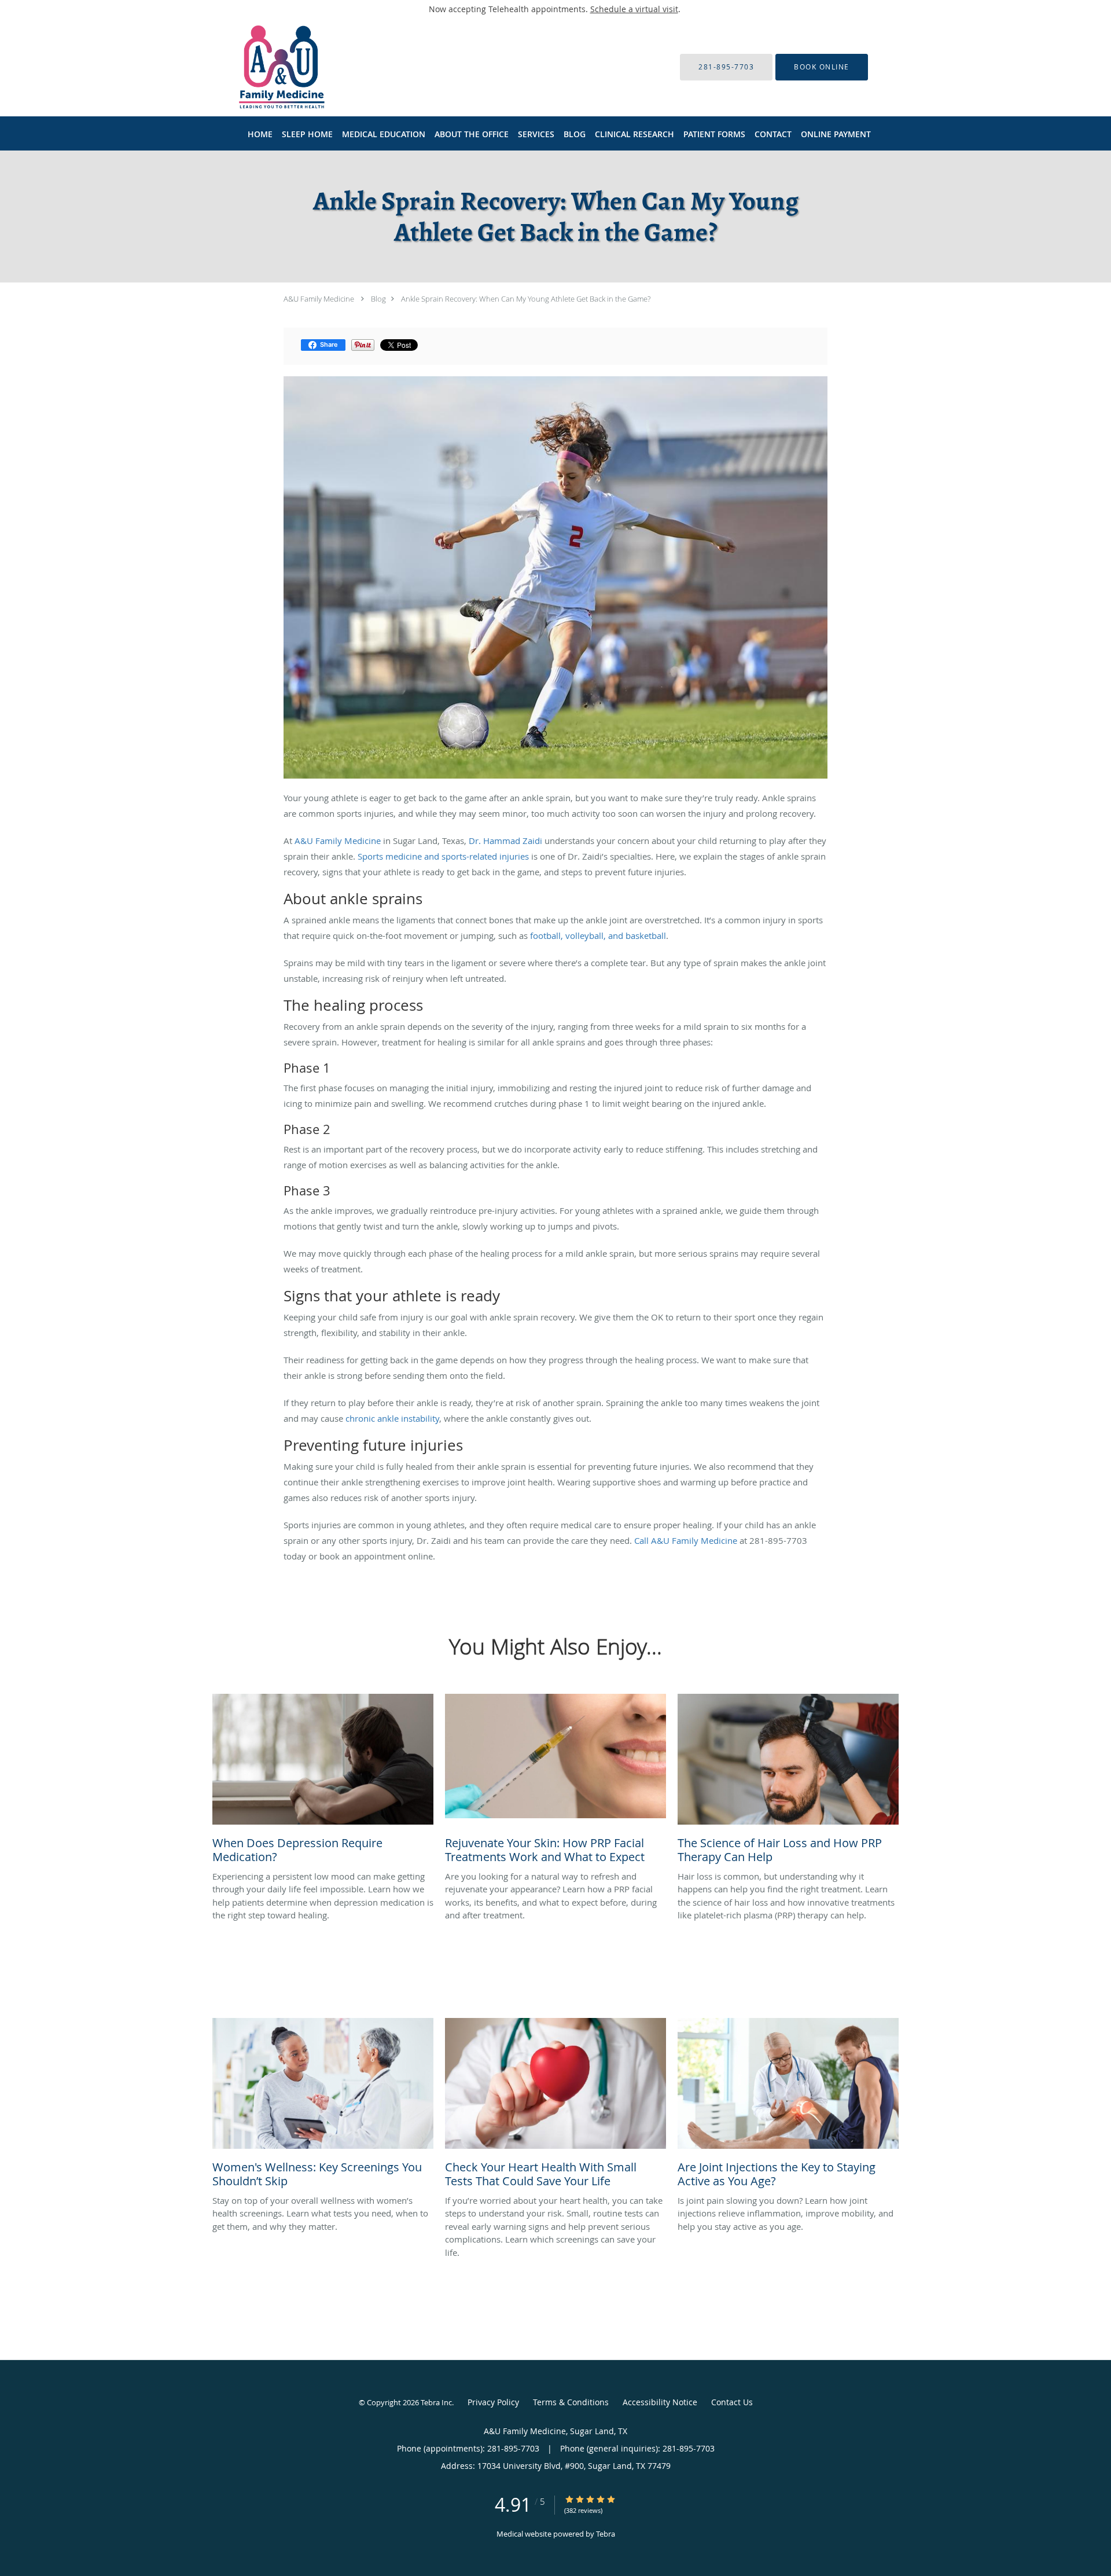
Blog (378, 299)
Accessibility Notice (660, 2402)
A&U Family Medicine (319, 299)
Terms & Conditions (571, 2402)
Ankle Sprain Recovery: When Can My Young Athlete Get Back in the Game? (526, 299)
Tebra (606, 2534)
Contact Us (732, 2402)
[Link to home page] (264, 67)
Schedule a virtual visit (634, 9)
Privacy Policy (493, 2402)
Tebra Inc (436, 2402)
